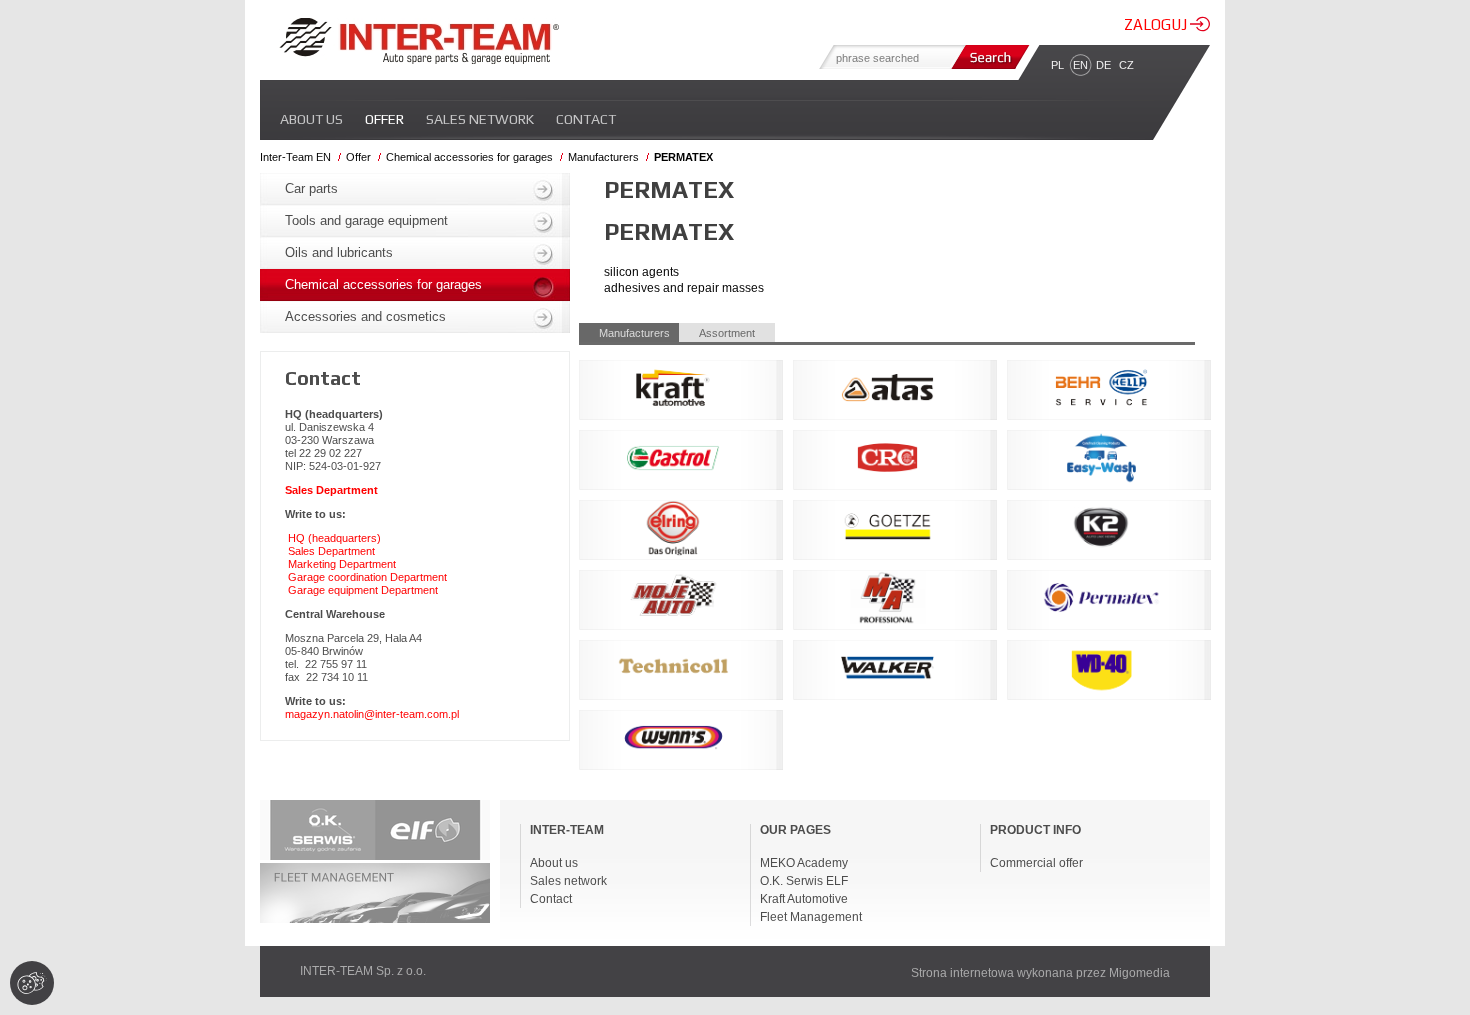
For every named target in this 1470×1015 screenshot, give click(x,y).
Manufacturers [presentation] (634, 333)
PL (1057, 65)
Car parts (311, 188)
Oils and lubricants (339, 252)
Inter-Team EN (295, 157)
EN (1080, 65)
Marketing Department (342, 564)
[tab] (629, 332)
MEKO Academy (804, 863)
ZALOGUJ (1157, 24)
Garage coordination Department (367, 577)
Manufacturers (603, 157)
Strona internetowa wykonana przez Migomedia (1040, 973)
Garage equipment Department (363, 590)
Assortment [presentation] (727, 333)
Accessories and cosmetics (365, 316)
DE (1103, 65)
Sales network (480, 119)
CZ (1126, 65)
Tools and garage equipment (366, 220)
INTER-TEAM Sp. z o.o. (363, 971)
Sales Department (331, 551)
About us (311, 119)
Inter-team (419, 41)
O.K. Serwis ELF (804, 881)
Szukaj (988, 57)
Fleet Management (811, 917)
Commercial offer (1036, 863)
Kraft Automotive (804, 899)
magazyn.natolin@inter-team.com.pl (372, 714)
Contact (586, 119)
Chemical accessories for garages (469, 157)
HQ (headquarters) (334, 538)
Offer (384, 119)
